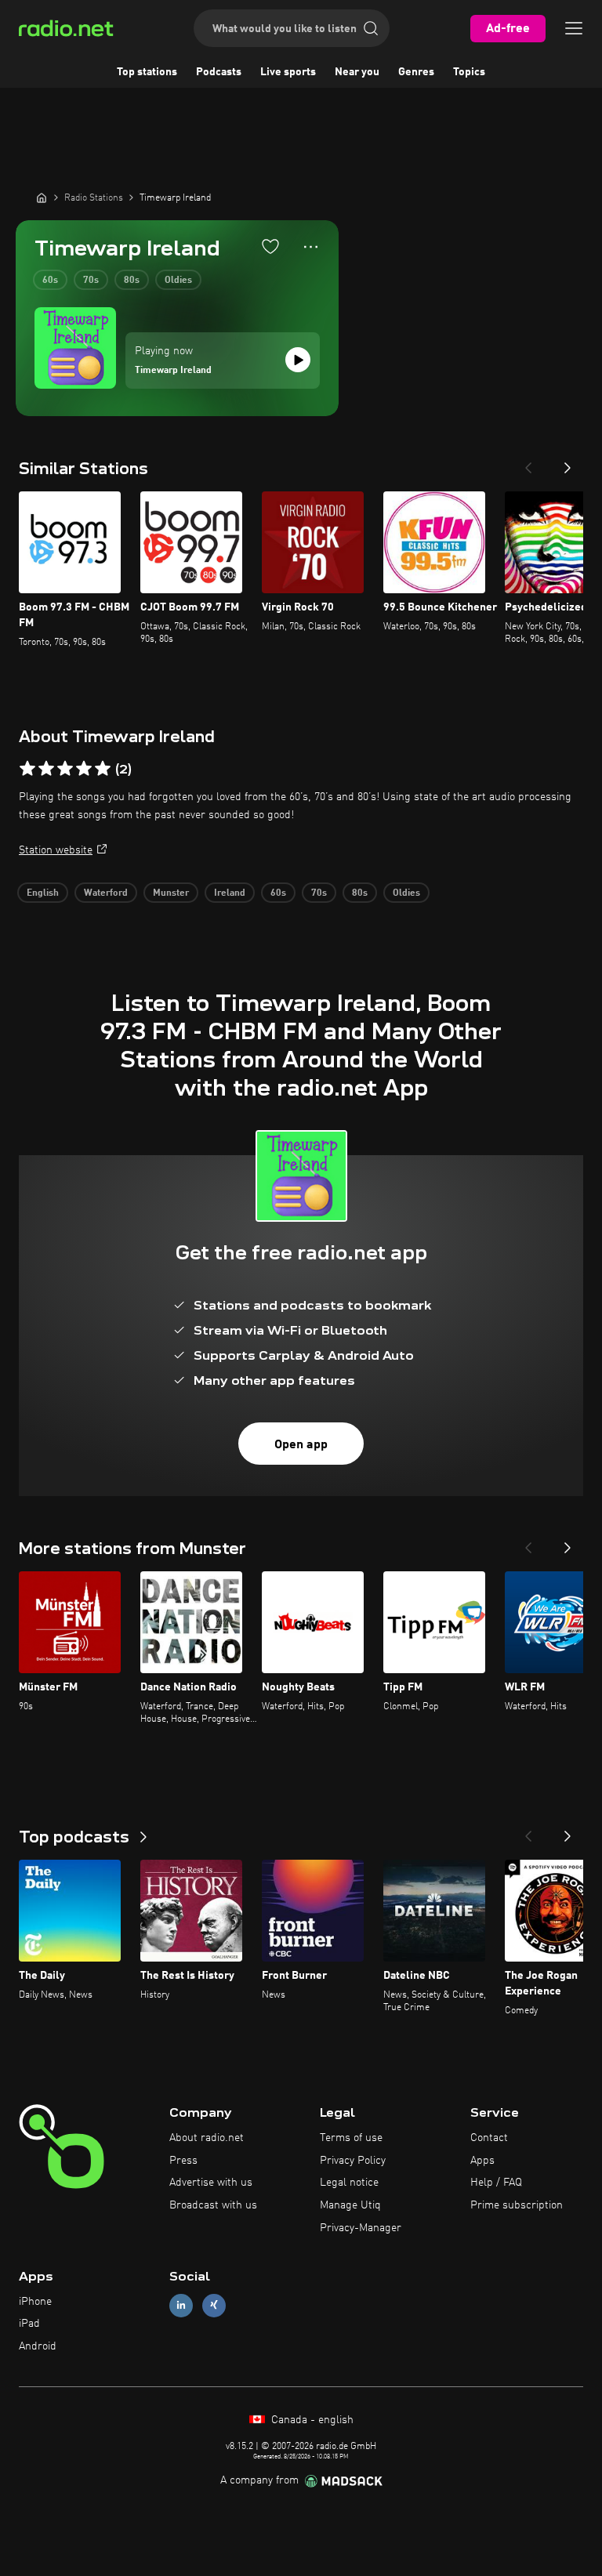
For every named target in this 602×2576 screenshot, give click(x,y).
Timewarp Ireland (173, 371)
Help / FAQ (496, 2183)
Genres (416, 72)
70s (91, 281)
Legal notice (349, 2183)
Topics (469, 72)
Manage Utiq (350, 2205)
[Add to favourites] (270, 246)
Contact (489, 2138)
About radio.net (207, 2138)
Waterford (106, 893)
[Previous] (528, 463)
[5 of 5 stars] (103, 769)
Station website (56, 850)
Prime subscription (517, 2205)
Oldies (178, 281)
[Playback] (298, 360)
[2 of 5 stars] (46, 769)
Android (38, 2346)
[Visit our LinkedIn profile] (181, 2305)
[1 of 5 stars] (27, 769)
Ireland (230, 893)
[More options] (311, 247)
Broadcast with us (213, 2205)
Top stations (147, 72)
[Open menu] (574, 28)
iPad (29, 2324)
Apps (482, 2161)
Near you (357, 72)
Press (183, 2161)
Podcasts (219, 72)
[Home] (42, 197)
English (43, 893)
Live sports (288, 72)
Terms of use (351, 2138)
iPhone (35, 2302)
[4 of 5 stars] (84, 769)
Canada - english (311, 2420)
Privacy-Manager (361, 2228)
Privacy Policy (353, 2161)
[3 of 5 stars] (65, 769)
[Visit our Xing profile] (214, 2305)
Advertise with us (211, 2183)
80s (132, 281)
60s (50, 281)
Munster (171, 893)
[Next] (568, 463)
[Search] (371, 28)
